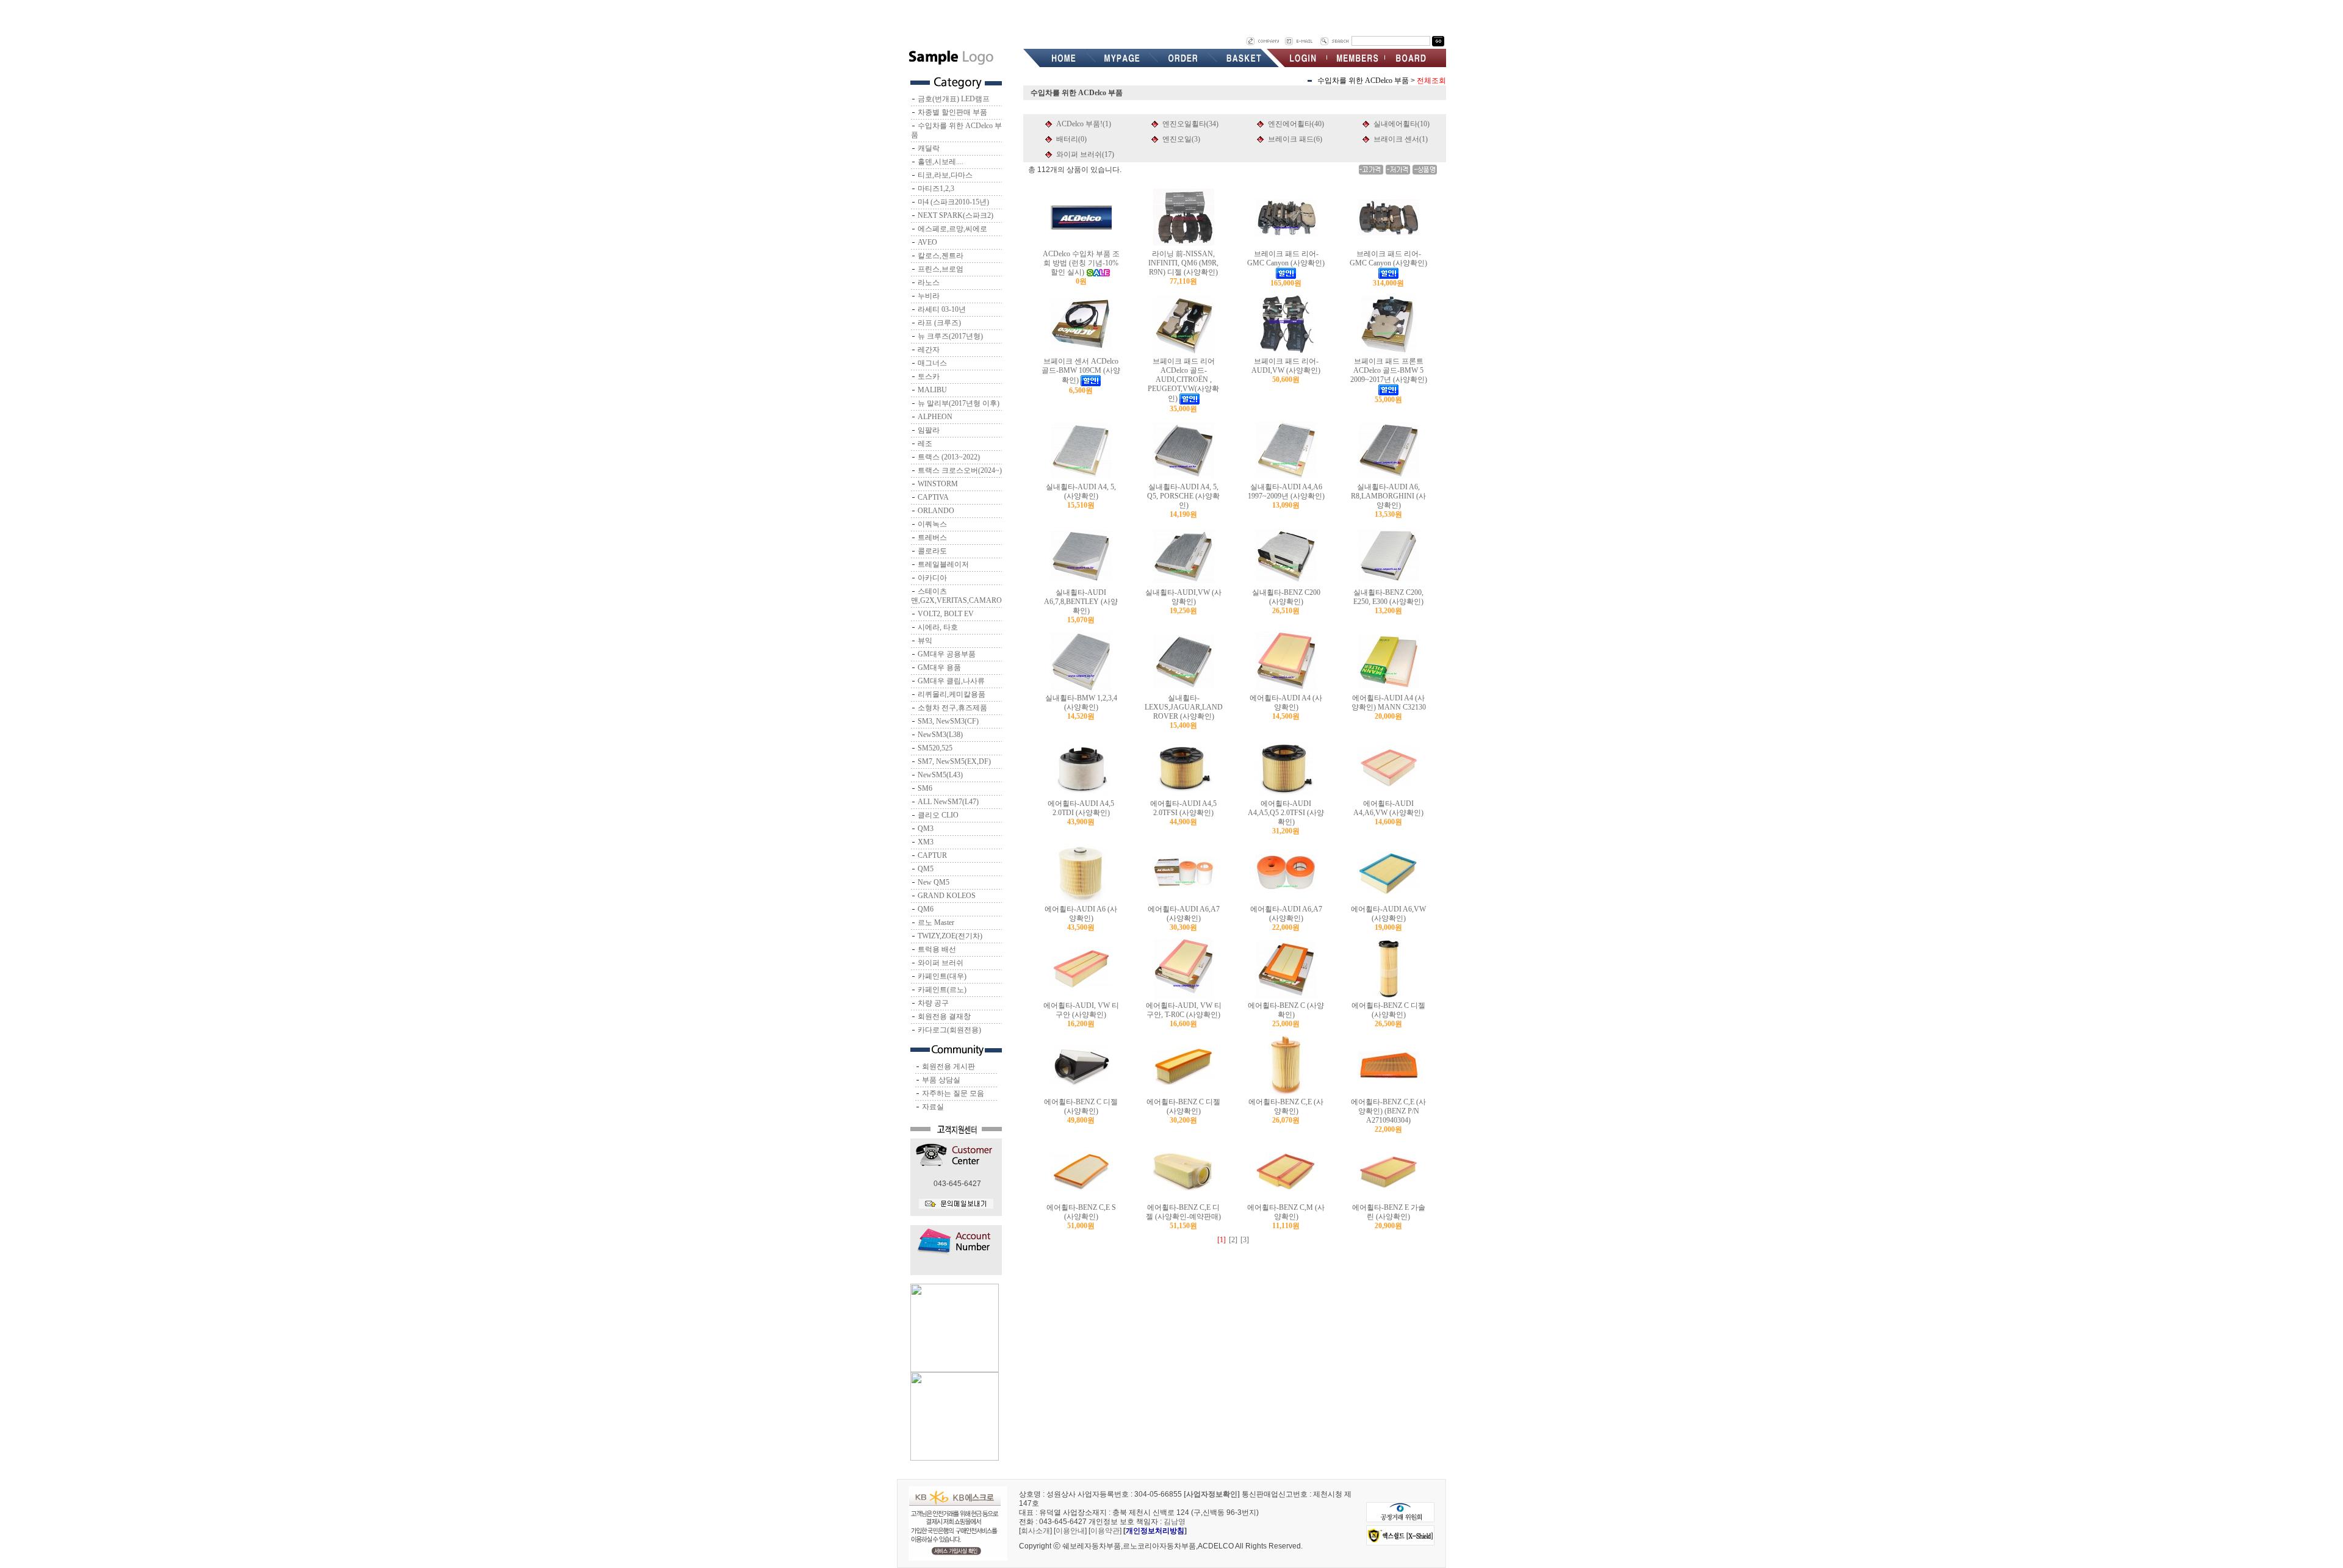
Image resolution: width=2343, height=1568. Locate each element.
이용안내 (1070, 1531)
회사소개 (1035, 1531)
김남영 (1175, 1522)
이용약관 (1105, 1531)
